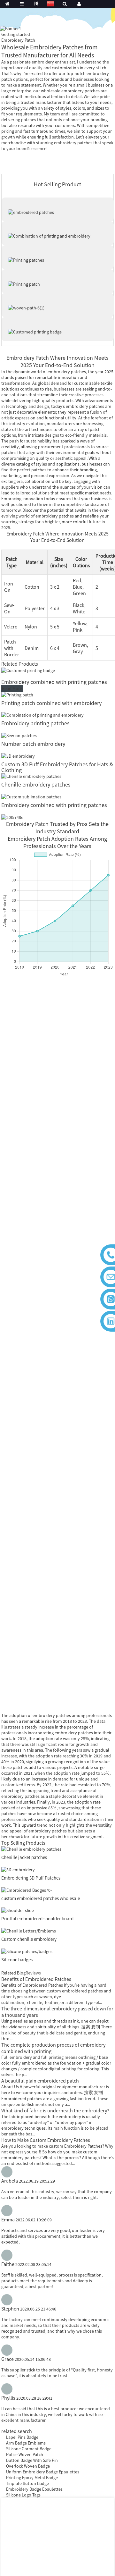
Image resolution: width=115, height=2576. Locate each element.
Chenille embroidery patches (36, 784)
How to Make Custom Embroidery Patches (46, 2140)
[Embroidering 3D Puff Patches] (18, 1869)
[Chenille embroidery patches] (31, 776)
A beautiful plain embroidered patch (40, 2081)
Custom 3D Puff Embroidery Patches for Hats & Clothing (57, 767)
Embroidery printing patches (35, 723)
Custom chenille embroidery (29, 1939)
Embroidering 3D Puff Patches (31, 1878)
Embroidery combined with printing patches (54, 682)
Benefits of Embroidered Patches (36, 1979)
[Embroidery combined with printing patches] (28, 670)
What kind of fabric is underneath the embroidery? (55, 2110)
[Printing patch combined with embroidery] (17, 694)
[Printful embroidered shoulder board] (18, 1910)
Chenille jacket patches (24, 1857)
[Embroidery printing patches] (42, 715)
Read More (12, 688)
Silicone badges (17, 1960)
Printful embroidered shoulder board (37, 1919)
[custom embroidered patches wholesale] (27, 1890)
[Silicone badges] (27, 1951)
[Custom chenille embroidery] (29, 1930)
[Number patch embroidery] (19, 735)
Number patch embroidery (33, 744)
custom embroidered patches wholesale (41, 1898)
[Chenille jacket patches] (31, 1849)
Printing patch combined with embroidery (51, 703)
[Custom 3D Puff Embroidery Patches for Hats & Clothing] (18, 755)
